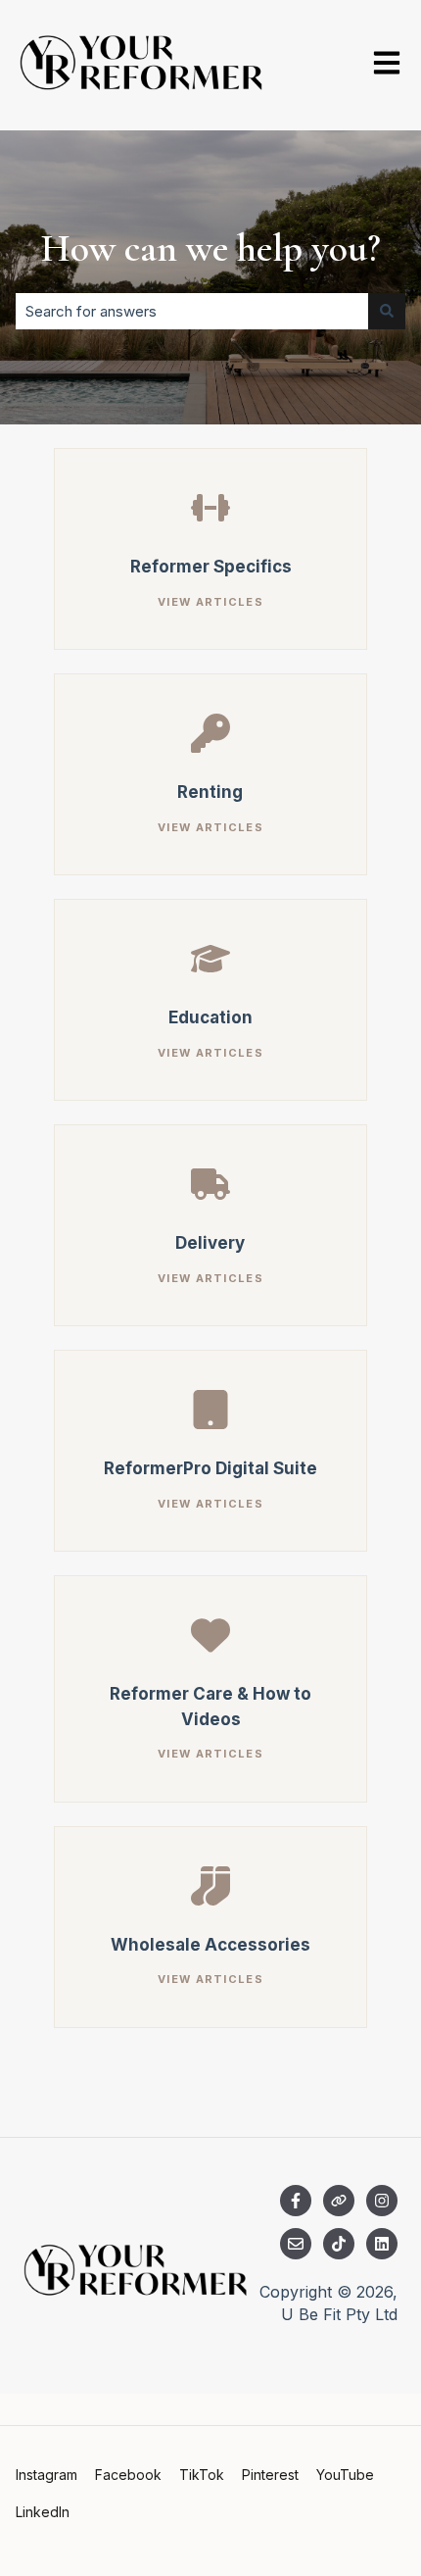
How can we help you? (210, 248)
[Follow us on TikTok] (339, 2244)
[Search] (387, 311)
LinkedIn (43, 2512)
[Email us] (296, 2244)
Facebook (128, 2475)
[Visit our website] (339, 2201)
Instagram (47, 2475)
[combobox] (192, 311)
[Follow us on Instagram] (382, 2201)
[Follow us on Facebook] (296, 2201)
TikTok (202, 2475)
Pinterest (270, 2475)
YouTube (345, 2475)
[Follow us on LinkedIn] (382, 2244)
